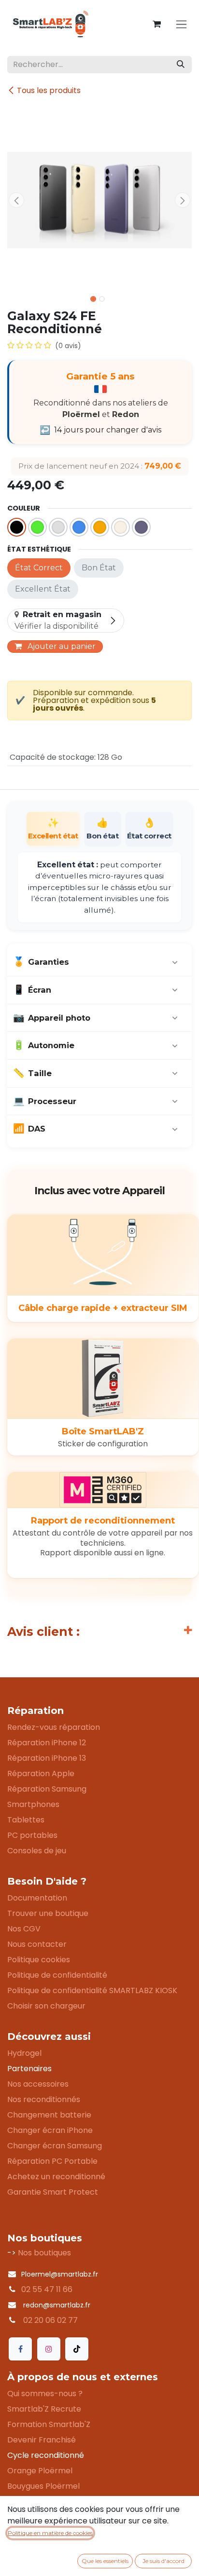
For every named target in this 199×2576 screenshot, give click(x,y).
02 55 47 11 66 (47, 2289)
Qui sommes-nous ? (45, 2394)
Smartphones (33, 1804)
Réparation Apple (41, 1774)
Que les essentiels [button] (105, 2561)
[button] (16, 200)
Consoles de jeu (37, 1851)
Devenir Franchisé (42, 2440)
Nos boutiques (44, 2253)
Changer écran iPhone (50, 2130)
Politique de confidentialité (57, 1975)
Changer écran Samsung (55, 2146)
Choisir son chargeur (46, 2006)
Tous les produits (49, 90)
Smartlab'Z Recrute (44, 2409)
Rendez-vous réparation (54, 1727)
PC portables (32, 1835)
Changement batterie (49, 2115)
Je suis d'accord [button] (163, 2561)
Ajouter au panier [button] (61, 646)
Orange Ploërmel (40, 2471)
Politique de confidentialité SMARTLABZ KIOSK (92, 1990)
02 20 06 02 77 (50, 2320)
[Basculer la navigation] (181, 24)
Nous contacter (37, 1944)
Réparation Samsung (47, 1789)
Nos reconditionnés (44, 2099)
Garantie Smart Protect (53, 2192)
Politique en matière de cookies (50, 2533)
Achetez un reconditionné (56, 2177)
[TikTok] (77, 2349)
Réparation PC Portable (52, 2161)
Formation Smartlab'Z (49, 2424)
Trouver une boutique (48, 1913)
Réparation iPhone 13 (47, 1758)
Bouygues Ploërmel (43, 2486)
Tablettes (26, 1820)
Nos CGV (24, 1929)
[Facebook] (20, 2349)
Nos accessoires (38, 2084)
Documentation (37, 1898)
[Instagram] (49, 2349)
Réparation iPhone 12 (47, 1743)
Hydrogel (24, 2053)
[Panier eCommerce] (156, 24)
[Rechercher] (181, 65)
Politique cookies (39, 1960)
